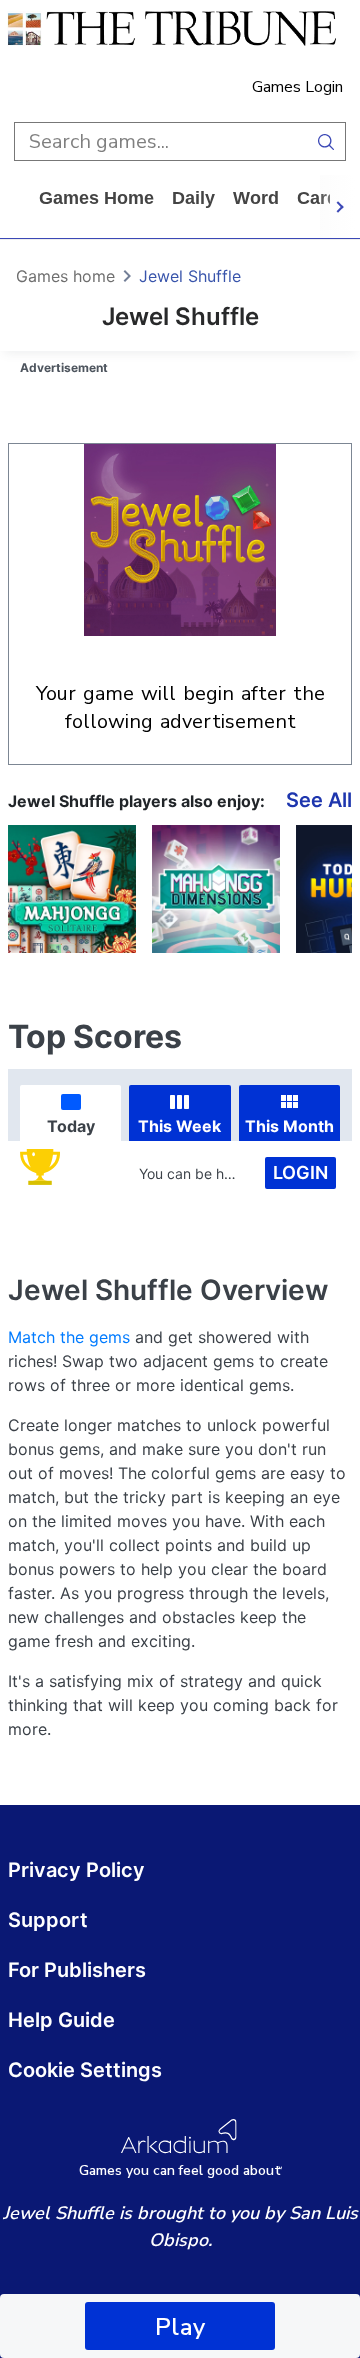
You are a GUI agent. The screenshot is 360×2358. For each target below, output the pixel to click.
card (317, 198)
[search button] (326, 141)
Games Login (297, 87)
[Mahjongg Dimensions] (216, 889)
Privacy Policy (76, 1870)
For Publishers (77, 1970)
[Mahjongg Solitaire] (72, 889)
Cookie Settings (85, 2070)
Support (48, 1920)
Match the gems (69, 1337)
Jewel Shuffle (190, 276)
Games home (96, 198)
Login (300, 1172)
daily (193, 198)
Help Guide (61, 2020)
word (256, 198)
